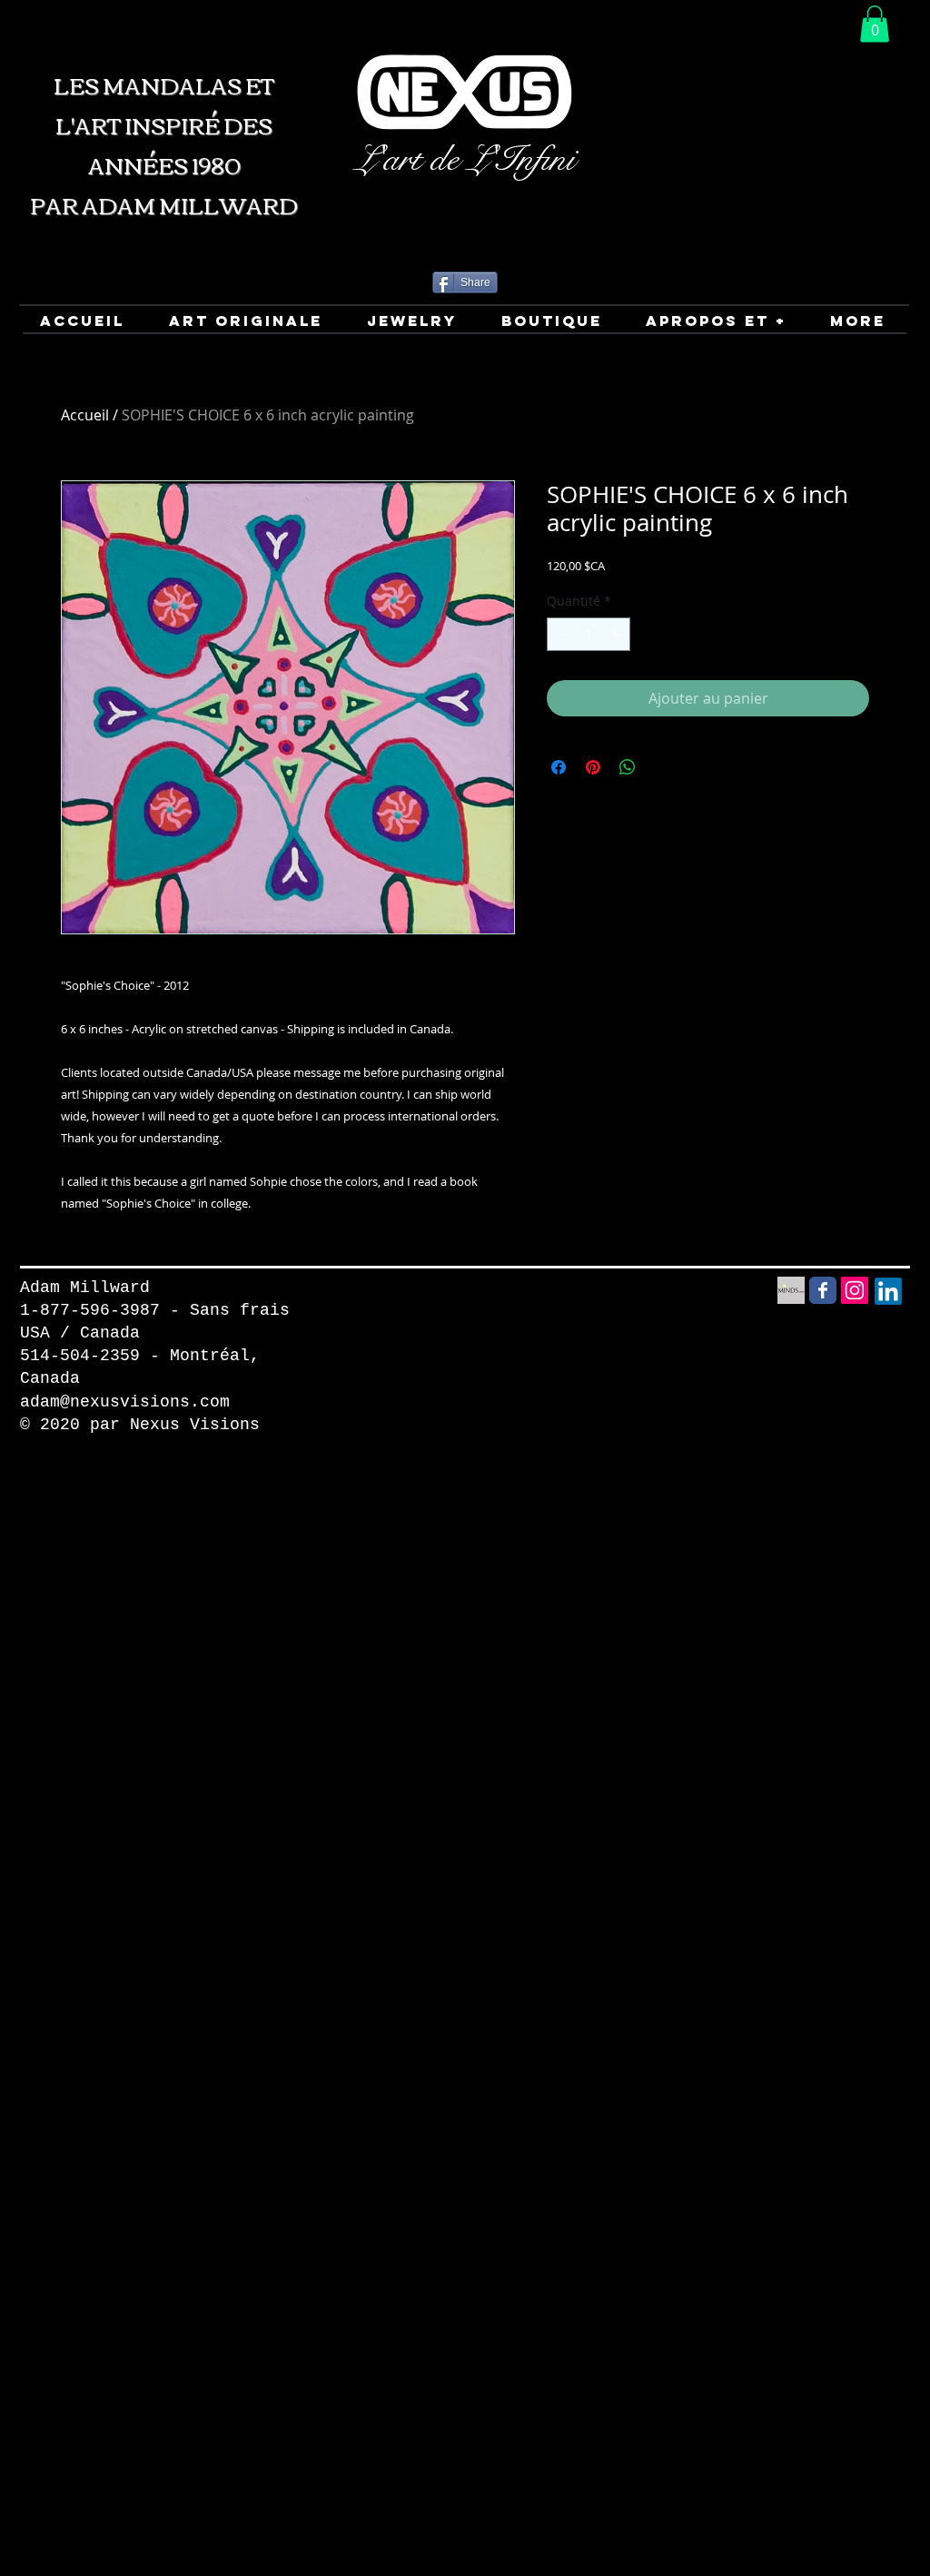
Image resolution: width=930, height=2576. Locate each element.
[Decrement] (561, 634)
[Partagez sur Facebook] (559, 767)
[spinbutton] (589, 634)
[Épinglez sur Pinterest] (593, 767)
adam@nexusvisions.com (125, 1402)
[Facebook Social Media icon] (823, 1290)
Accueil (85, 415)
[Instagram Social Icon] (855, 1290)
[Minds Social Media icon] (791, 1290)
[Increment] (616, 634)
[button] (875, 24)
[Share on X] (662, 767)
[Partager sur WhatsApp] (628, 767)
